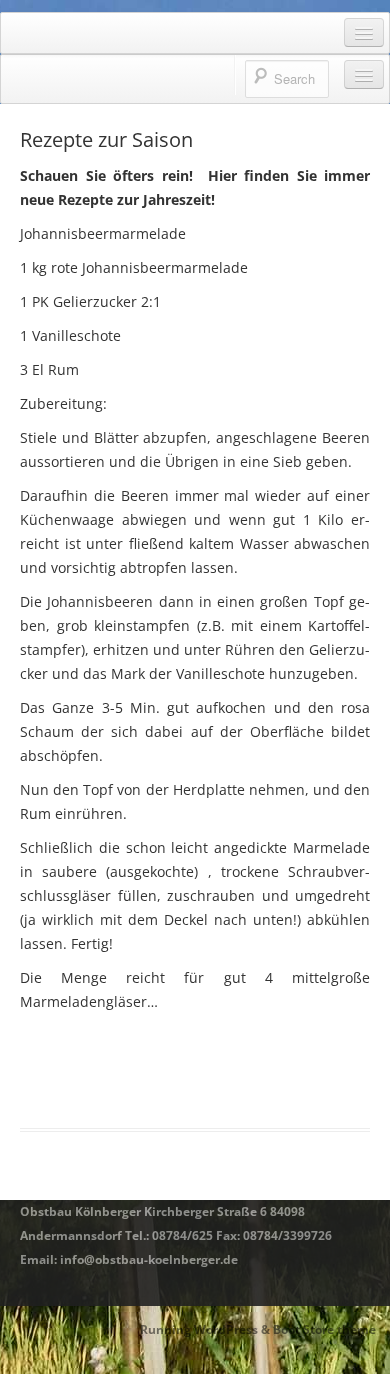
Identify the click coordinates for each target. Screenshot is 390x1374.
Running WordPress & (206, 1329)
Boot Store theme (324, 1329)
